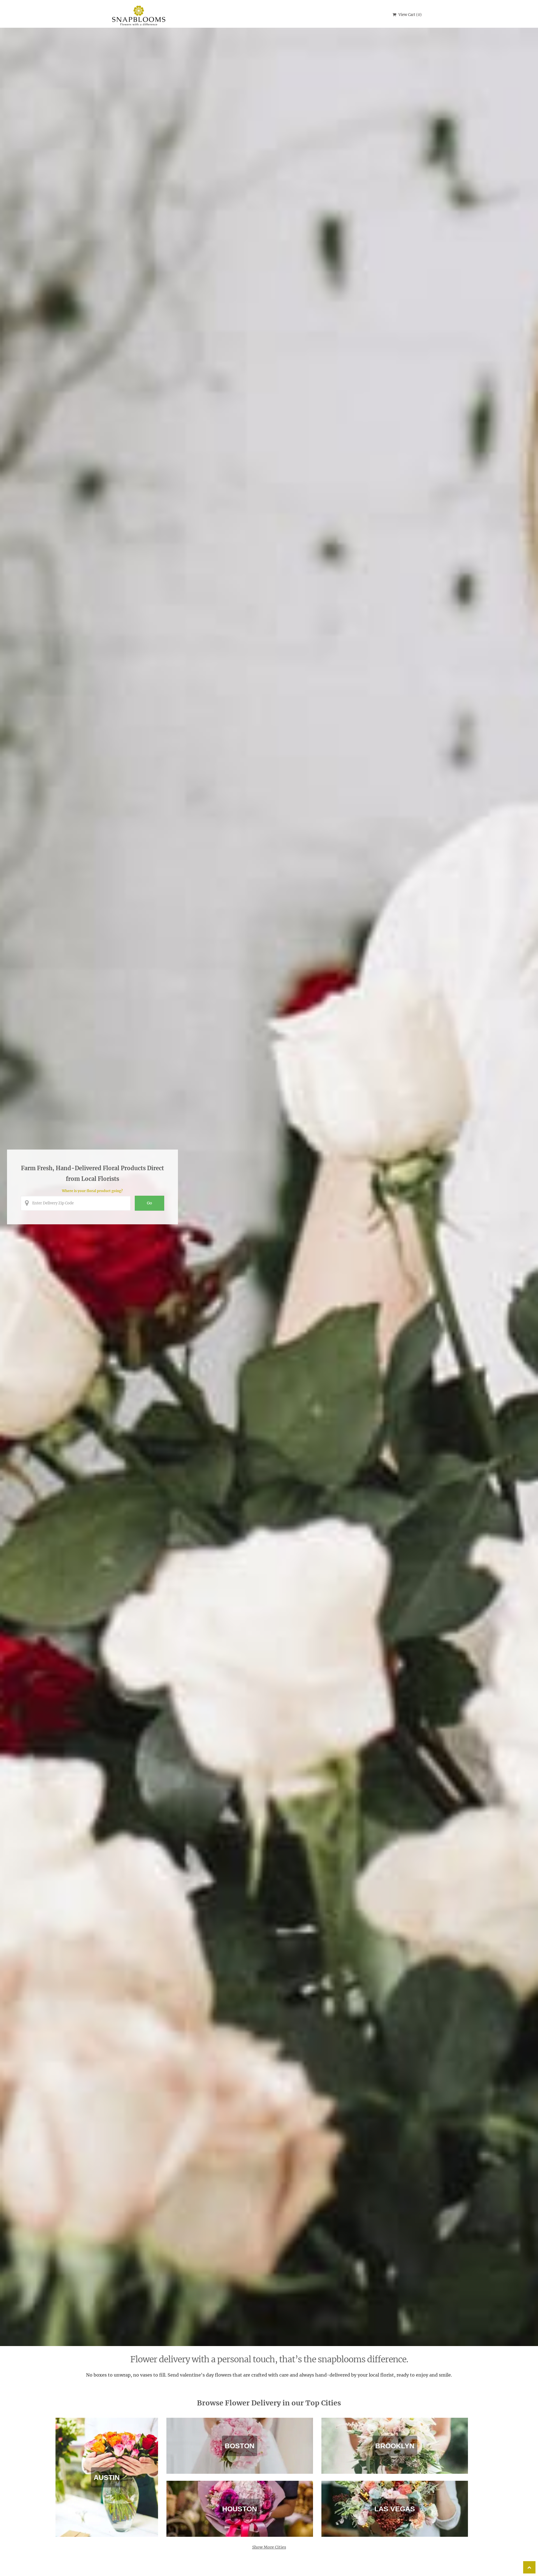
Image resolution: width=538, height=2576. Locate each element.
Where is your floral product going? (92, 1191)
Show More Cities (269, 2547)
